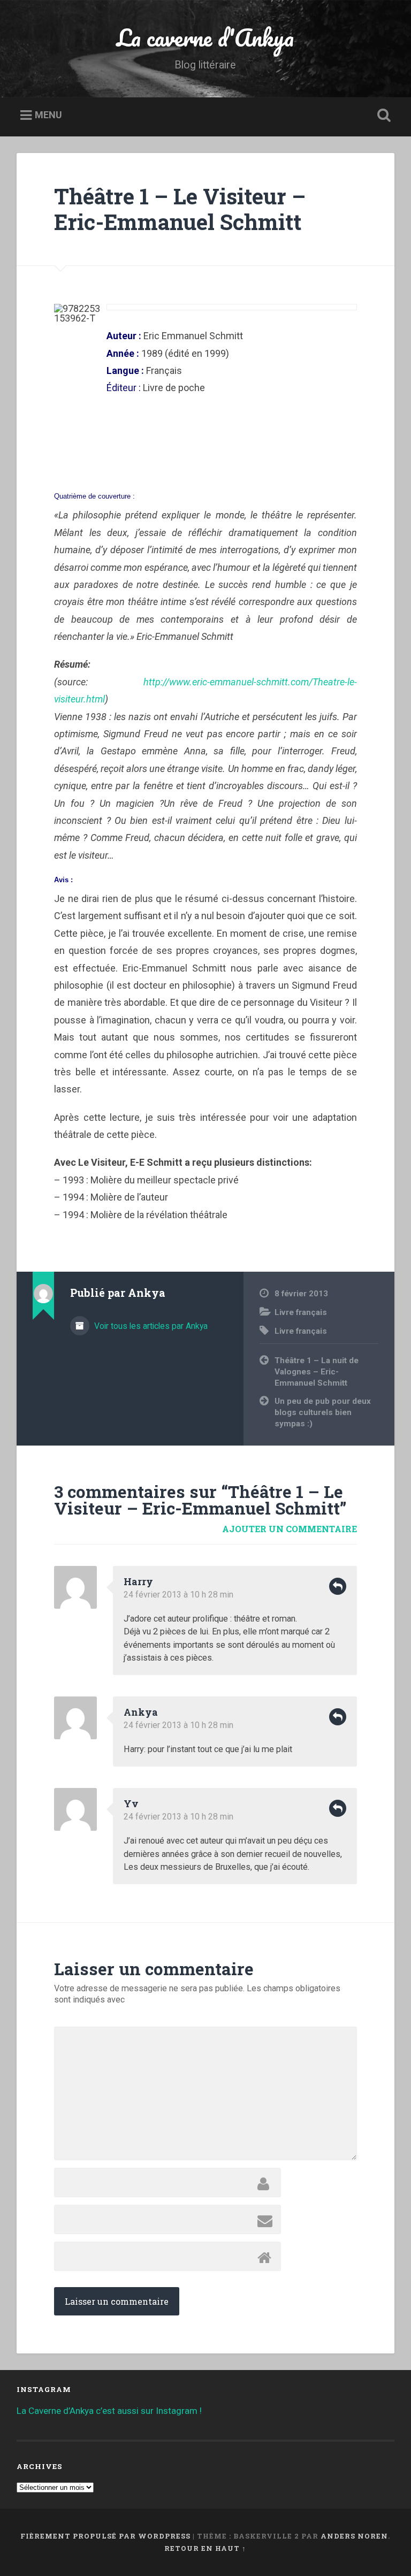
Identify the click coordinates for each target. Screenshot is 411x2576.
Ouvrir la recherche (382, 116)
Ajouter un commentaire (290, 1529)
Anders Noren (354, 2536)
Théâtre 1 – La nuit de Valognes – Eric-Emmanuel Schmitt (317, 1371)
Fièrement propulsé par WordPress (105, 2536)
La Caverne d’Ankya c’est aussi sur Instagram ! (109, 2411)
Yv (131, 1803)
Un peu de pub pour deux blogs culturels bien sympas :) (323, 1412)
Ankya (141, 1712)
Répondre (338, 1586)
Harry (138, 1581)
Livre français (301, 1312)
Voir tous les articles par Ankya (150, 1326)
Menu (48, 115)
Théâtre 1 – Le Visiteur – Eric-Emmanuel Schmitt (180, 209)
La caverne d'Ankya (205, 37)
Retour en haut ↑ (205, 2548)
